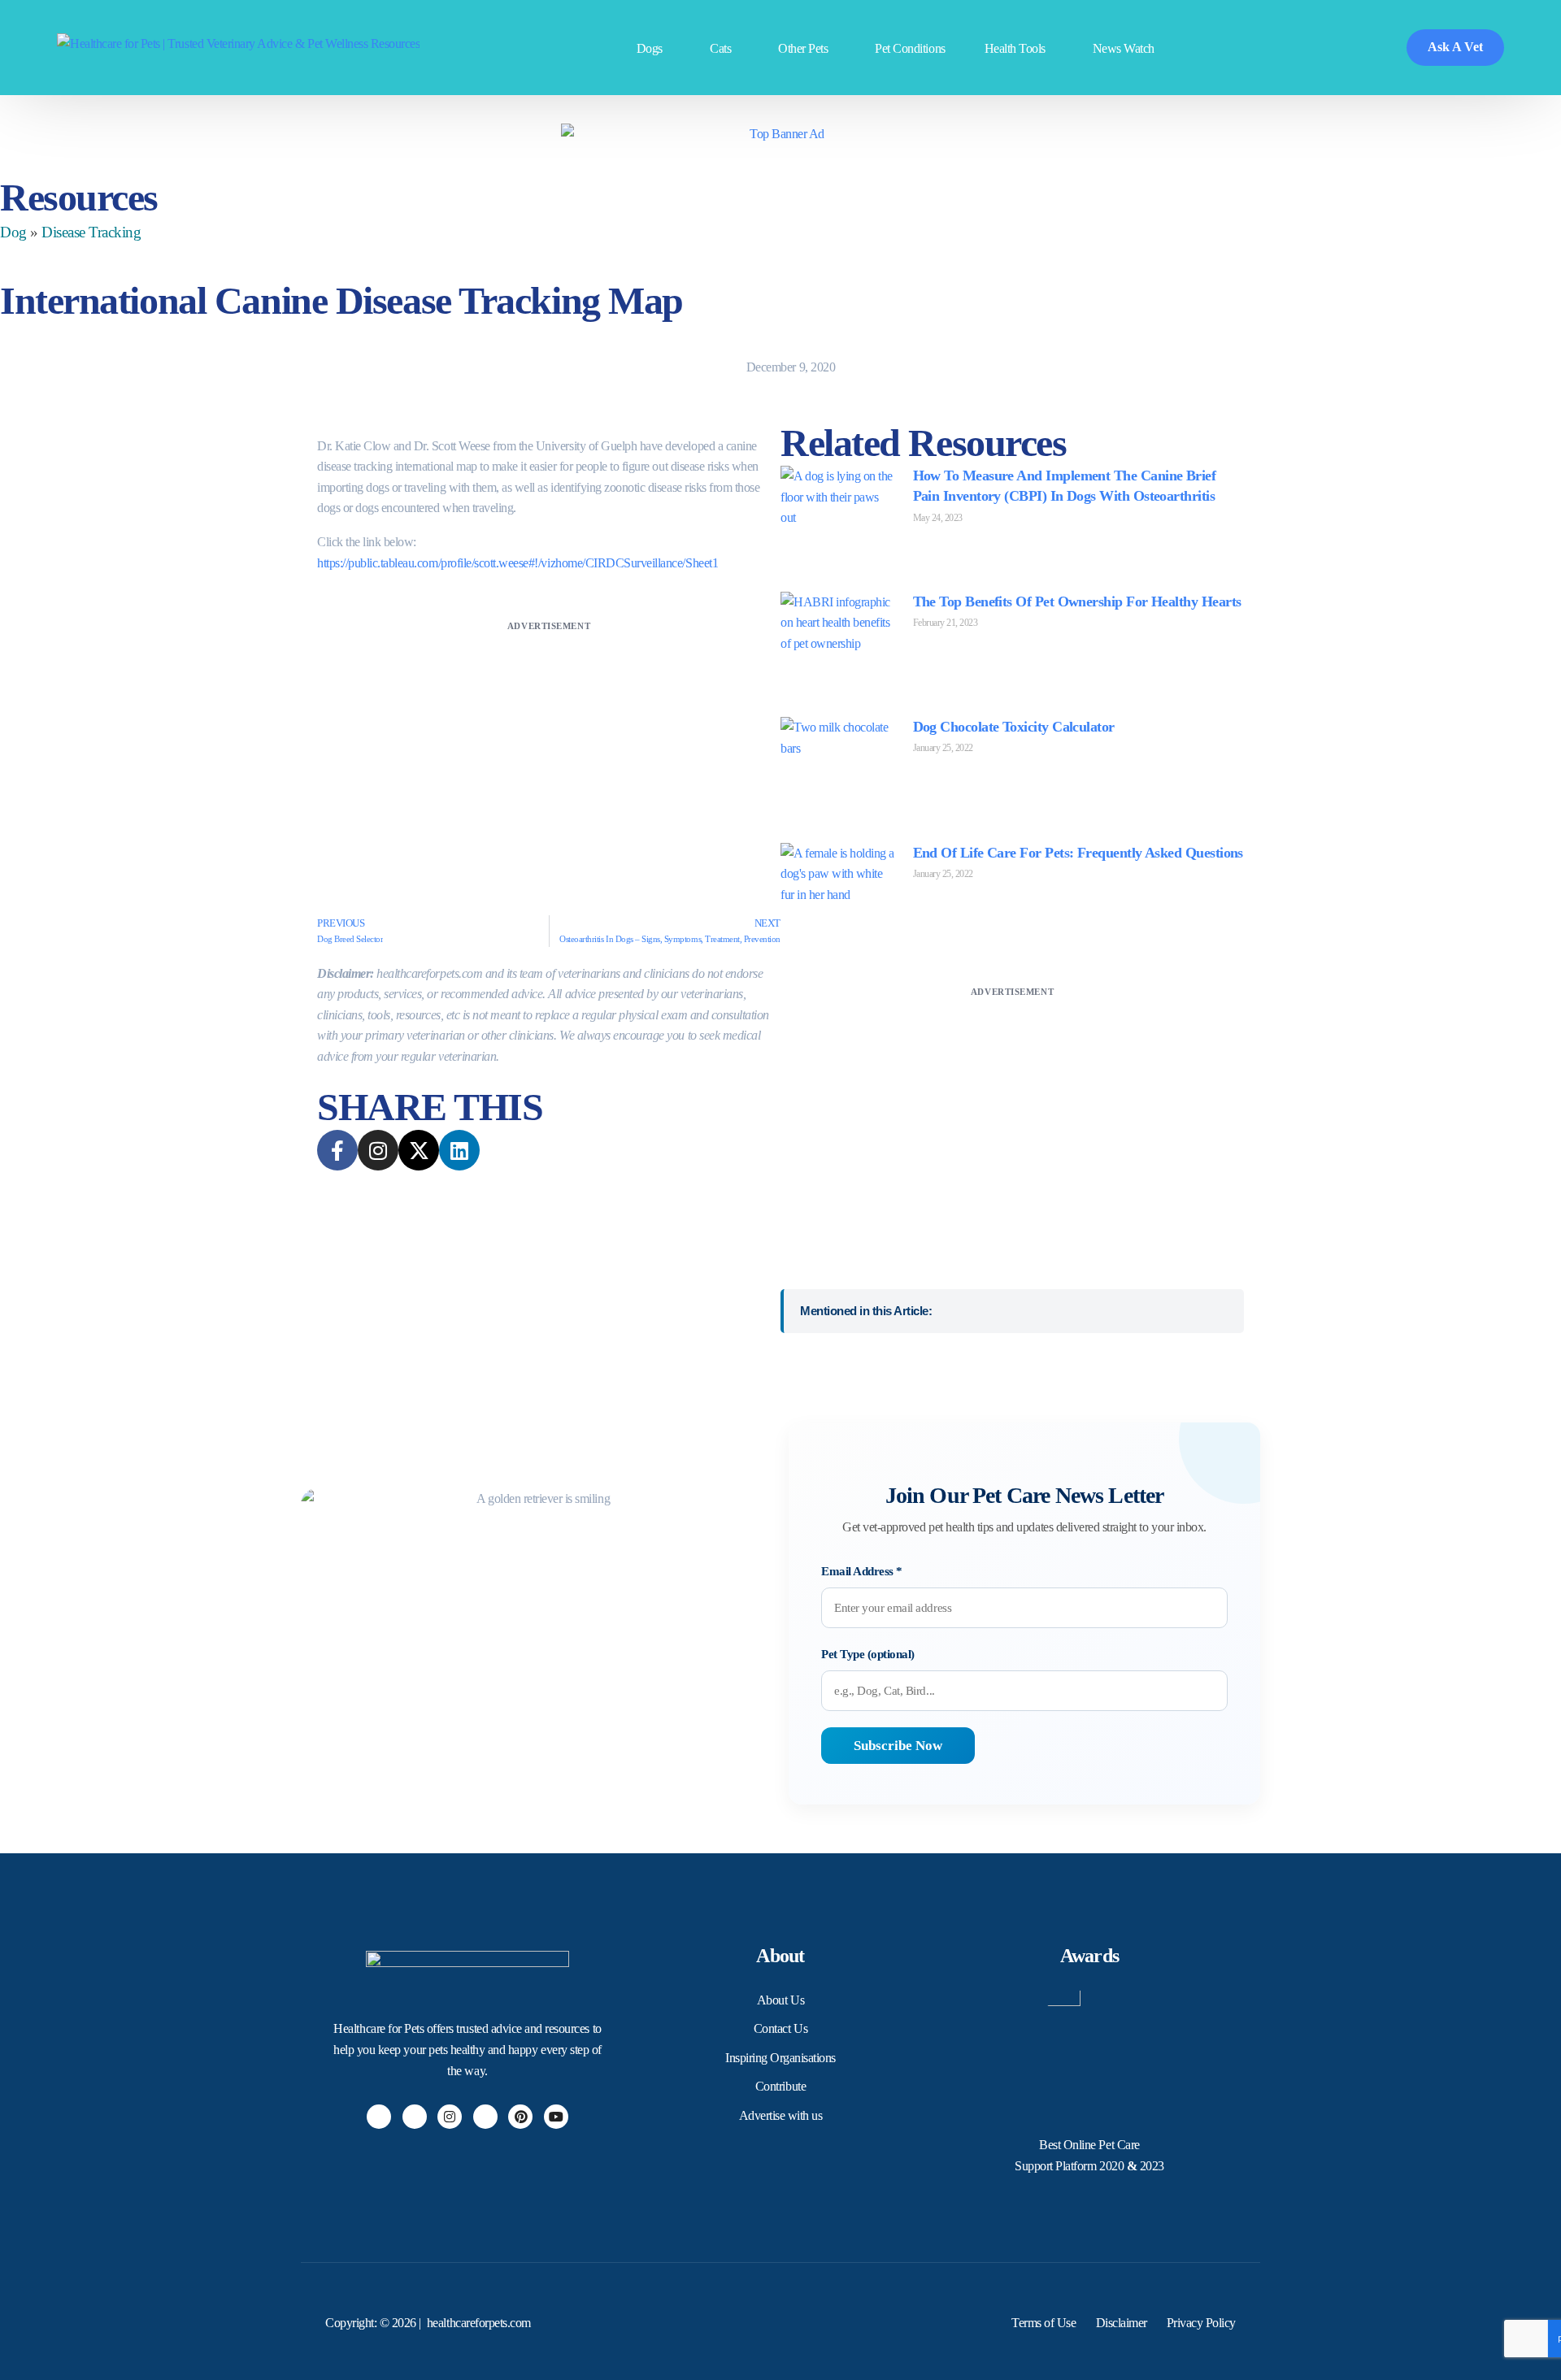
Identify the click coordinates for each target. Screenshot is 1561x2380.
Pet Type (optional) (868, 1654)
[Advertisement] (549, 749)
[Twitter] (415, 2117)
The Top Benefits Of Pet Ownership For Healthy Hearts (1077, 602)
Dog (13, 232)
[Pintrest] (520, 2117)
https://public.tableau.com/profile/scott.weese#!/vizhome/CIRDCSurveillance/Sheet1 (517, 563)
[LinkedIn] (485, 2117)
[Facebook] (379, 2117)
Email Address (862, 1571)
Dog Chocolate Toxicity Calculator (1014, 727)
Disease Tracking (91, 232)
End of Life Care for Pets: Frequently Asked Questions (1078, 853)
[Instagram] (450, 2117)
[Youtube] (556, 2117)
